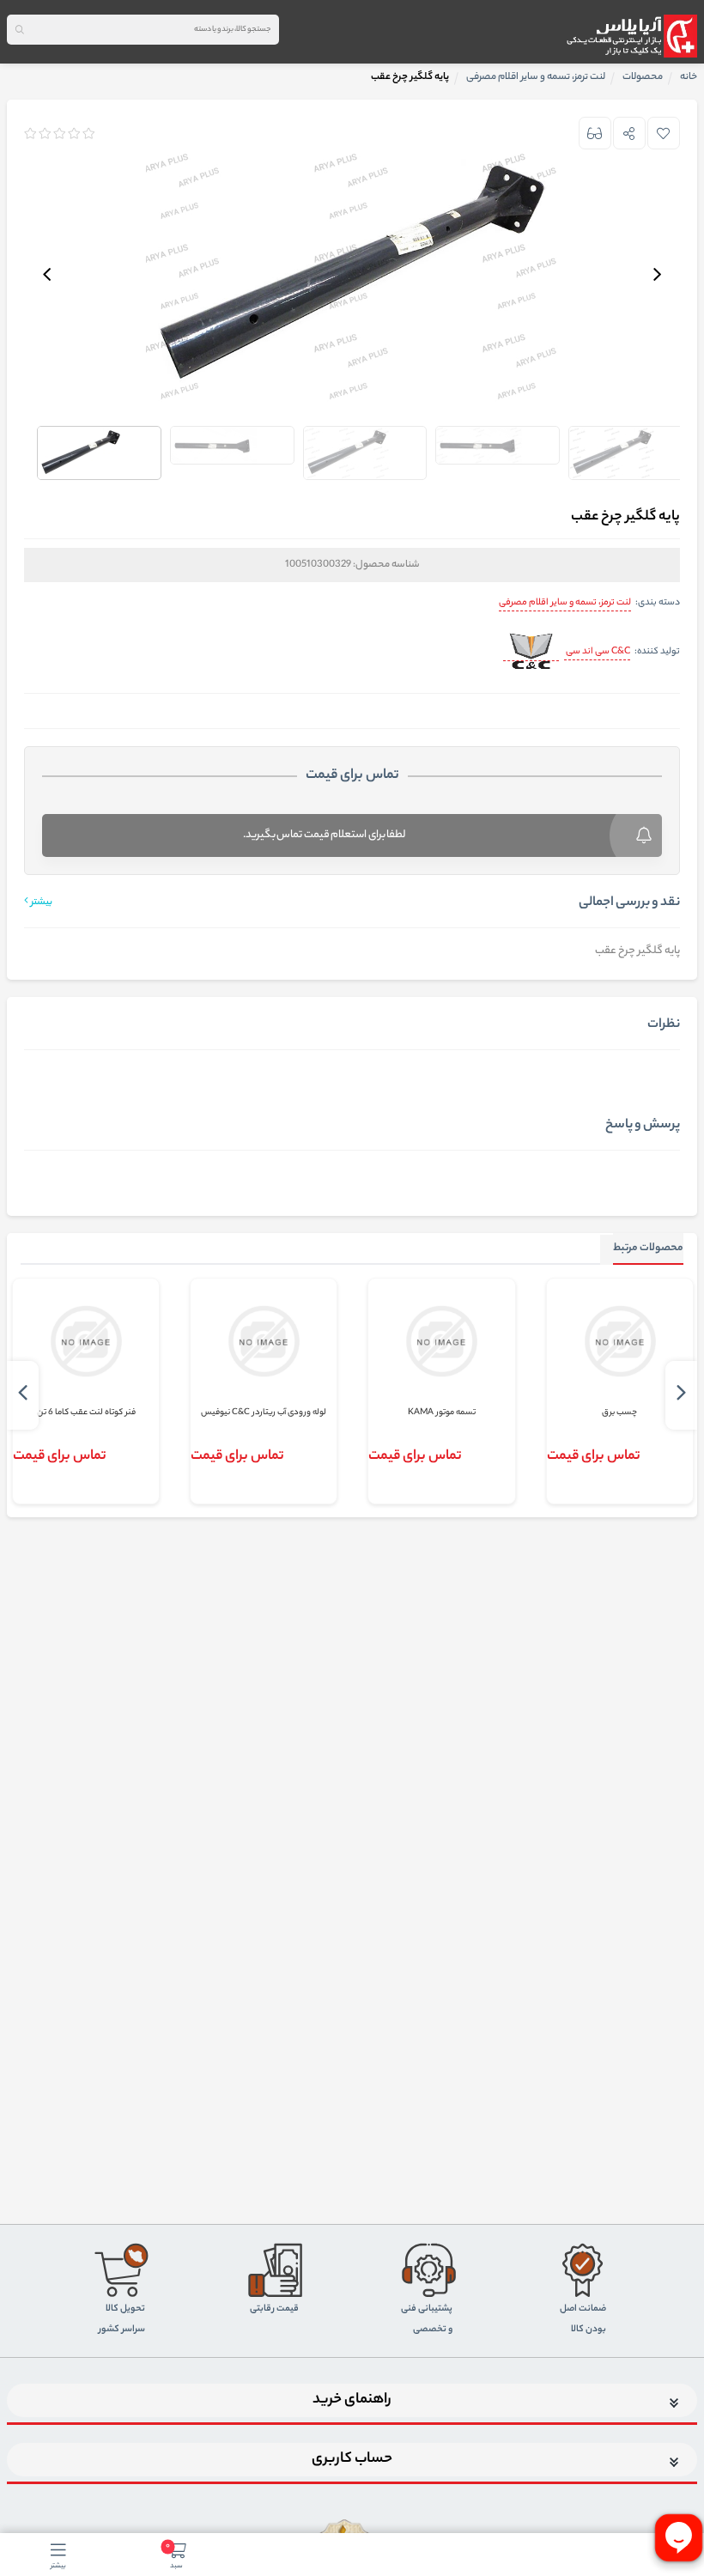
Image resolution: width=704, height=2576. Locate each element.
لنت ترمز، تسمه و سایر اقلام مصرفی (565, 603)
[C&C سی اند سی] (531, 653)
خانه (689, 77)
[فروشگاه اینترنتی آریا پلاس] (631, 36)
